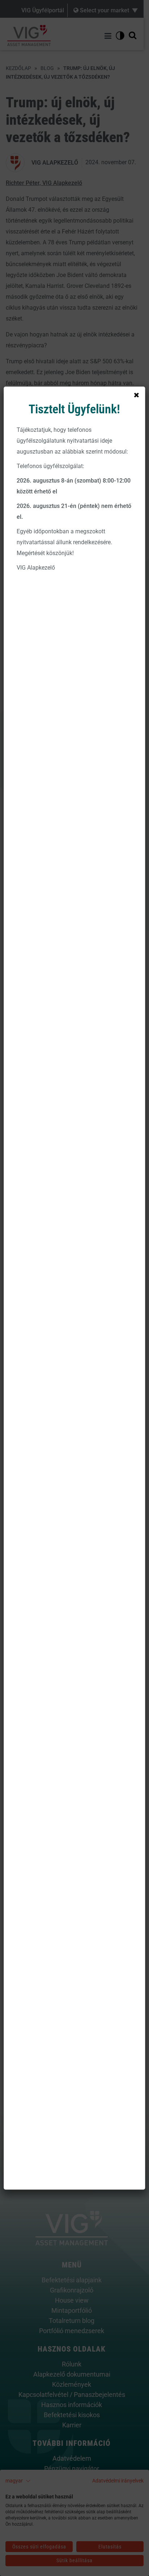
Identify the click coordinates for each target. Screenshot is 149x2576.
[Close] (137, 395)
